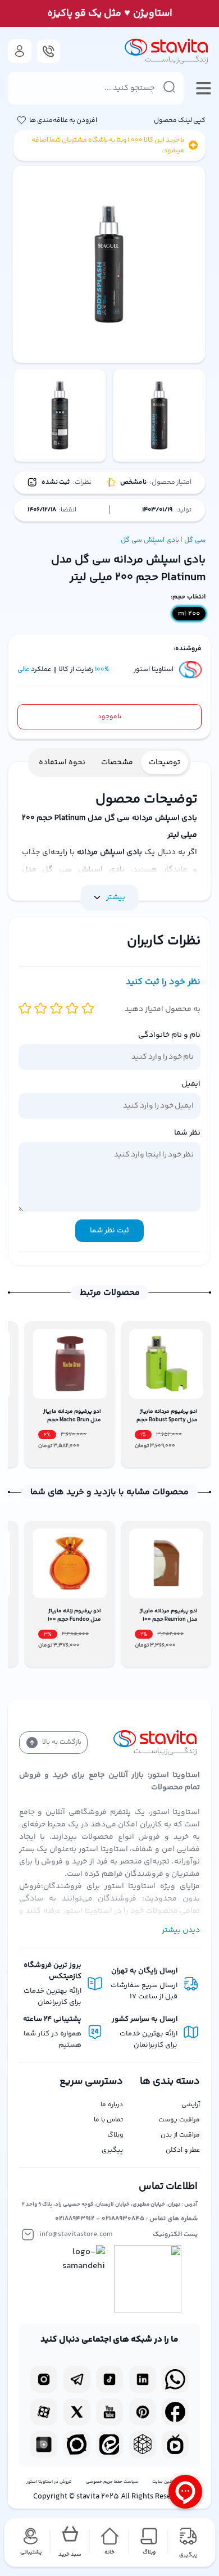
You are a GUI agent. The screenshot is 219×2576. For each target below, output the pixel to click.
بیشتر (116, 897)
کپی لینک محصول (180, 121)
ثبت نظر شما (109, 1231)
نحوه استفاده (62, 763)
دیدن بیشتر (181, 1930)
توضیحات (165, 763)
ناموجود (109, 717)
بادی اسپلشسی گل (150, 540)
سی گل (195, 540)
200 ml (189, 614)
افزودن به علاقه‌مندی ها (63, 121)
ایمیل (191, 1084)
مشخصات (117, 763)
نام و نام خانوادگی (169, 1035)
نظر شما (187, 1133)
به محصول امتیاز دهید (163, 1009)
